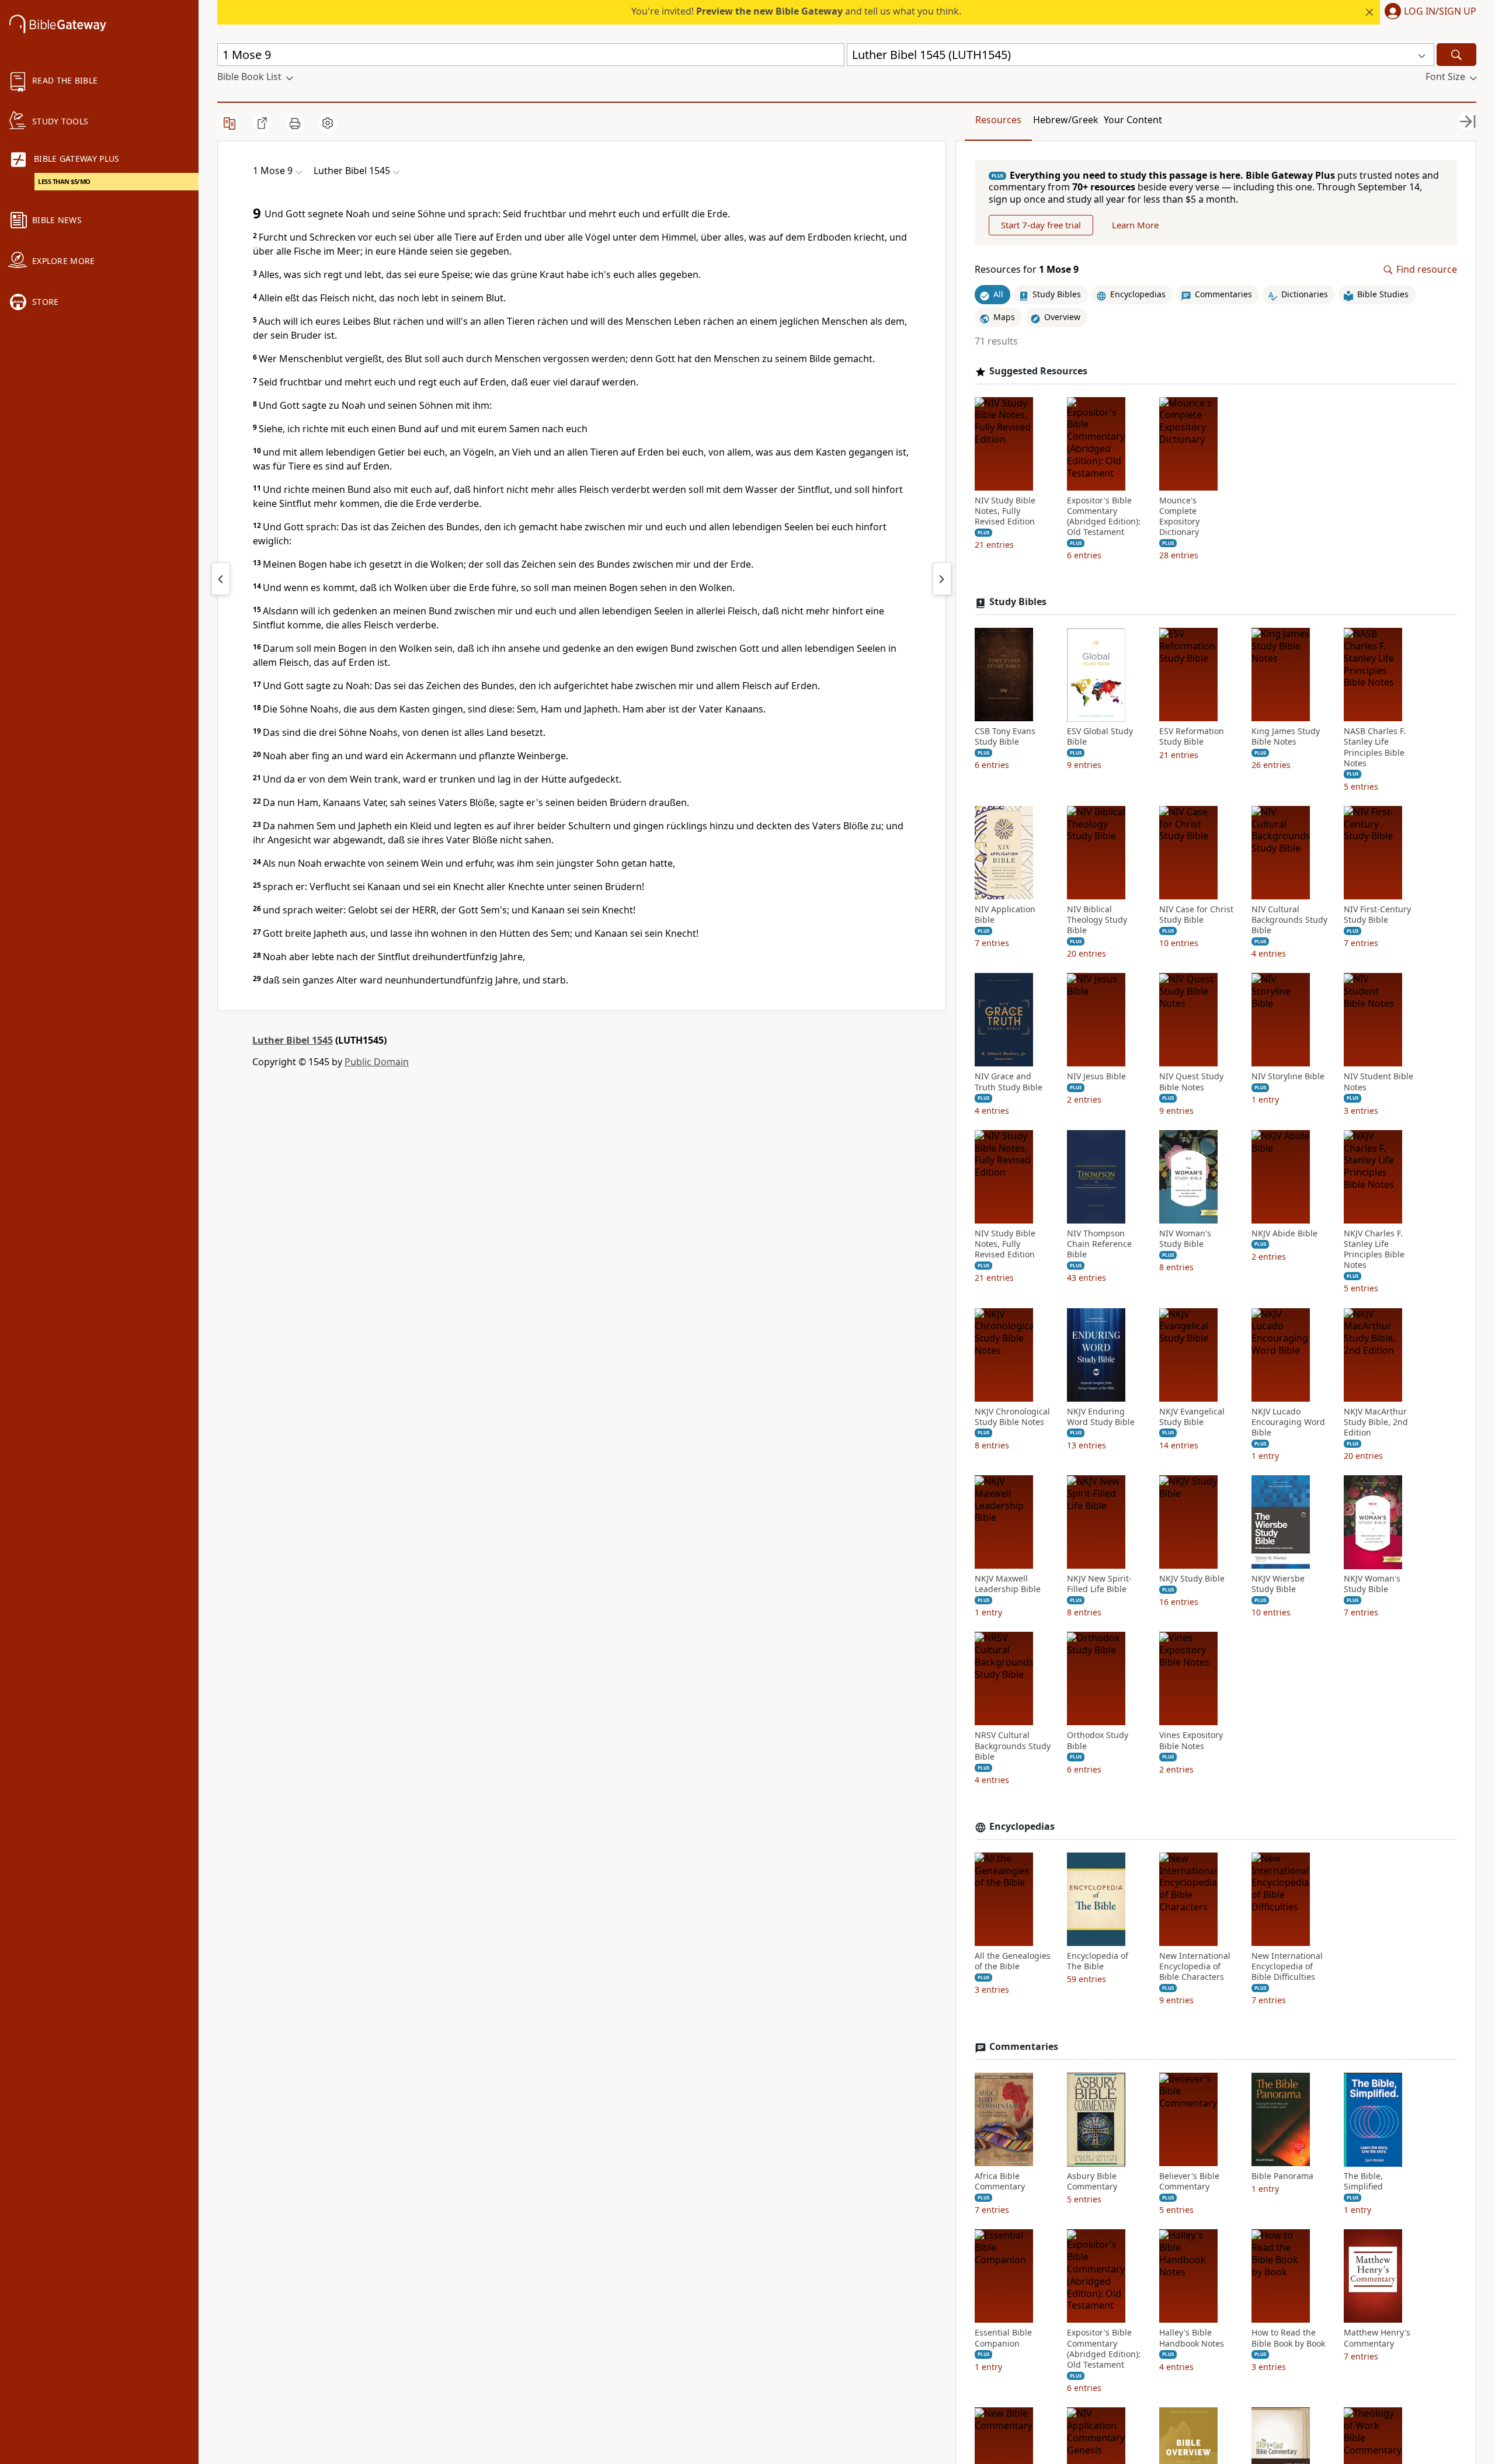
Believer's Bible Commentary (1189, 2182)
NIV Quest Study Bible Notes (1191, 1082)
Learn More (1135, 225)
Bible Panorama (1282, 2177)
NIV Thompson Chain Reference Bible (1099, 1244)
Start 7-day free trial (1041, 225)
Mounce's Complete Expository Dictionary (1179, 517)
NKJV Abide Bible (1284, 1233)
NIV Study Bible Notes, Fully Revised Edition (1005, 511)
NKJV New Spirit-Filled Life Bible (1099, 1584)
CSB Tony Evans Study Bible (1005, 737)
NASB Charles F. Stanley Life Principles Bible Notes (1375, 748)
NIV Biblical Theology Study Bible (1097, 920)
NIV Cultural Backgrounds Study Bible (1289, 920)
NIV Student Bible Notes (1378, 1082)
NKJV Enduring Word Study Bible (1101, 1417)
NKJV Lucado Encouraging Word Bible (1288, 1422)
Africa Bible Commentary (1000, 2182)
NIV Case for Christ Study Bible (1196, 915)
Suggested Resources (1038, 371)
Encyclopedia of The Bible (1098, 1961)
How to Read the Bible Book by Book (1288, 2338)
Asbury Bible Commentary (1092, 2182)
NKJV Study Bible (1192, 1579)
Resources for (1027, 270)
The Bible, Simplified (1363, 2182)
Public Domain (377, 1062)
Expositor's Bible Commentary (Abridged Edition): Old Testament (1104, 517)
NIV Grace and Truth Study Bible (1009, 1082)
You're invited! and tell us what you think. (796, 11)
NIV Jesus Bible (1096, 1077)
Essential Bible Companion (1003, 2338)
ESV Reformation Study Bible (1192, 737)
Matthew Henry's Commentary (1377, 2338)
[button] (1428, 12)
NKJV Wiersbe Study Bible (1278, 1584)
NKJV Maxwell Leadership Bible (1008, 1584)
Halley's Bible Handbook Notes (1192, 2338)
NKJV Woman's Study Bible (1372, 1584)
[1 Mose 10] (942, 579)
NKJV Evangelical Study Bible (1192, 1417)
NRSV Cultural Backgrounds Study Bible (1013, 1746)
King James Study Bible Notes (1286, 737)
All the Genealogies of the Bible (1013, 1961)
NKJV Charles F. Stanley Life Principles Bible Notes (1374, 1250)
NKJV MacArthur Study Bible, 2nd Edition (1376, 1422)
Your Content (1133, 120)
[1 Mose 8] (221, 579)
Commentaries (1024, 2047)
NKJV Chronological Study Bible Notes (1012, 1417)
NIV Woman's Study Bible (1185, 1239)
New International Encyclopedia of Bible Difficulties (1287, 1966)
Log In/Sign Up (1440, 12)
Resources (998, 120)
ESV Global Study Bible (1100, 737)
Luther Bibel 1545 (293, 1040)
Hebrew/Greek (1066, 120)
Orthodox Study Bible (1098, 1741)
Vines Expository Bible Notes (1191, 1741)
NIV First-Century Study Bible (1377, 915)
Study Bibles (1018, 602)
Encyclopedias (1022, 1827)
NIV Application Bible (1005, 915)
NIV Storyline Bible (1288, 1077)
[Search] (1456, 55)
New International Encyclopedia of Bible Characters (1195, 1966)
